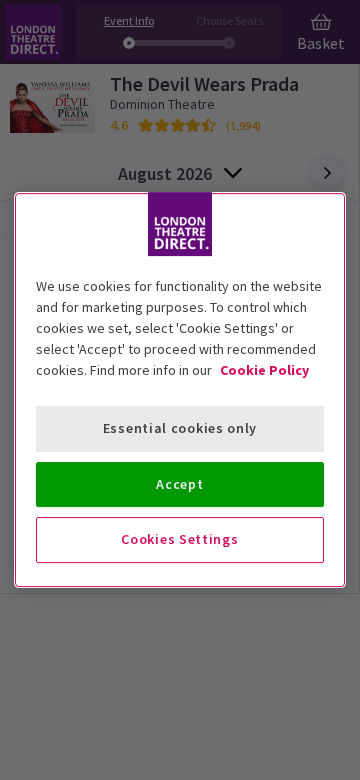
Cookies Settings (179, 539)
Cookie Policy (264, 370)
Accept (179, 484)
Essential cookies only (180, 428)
